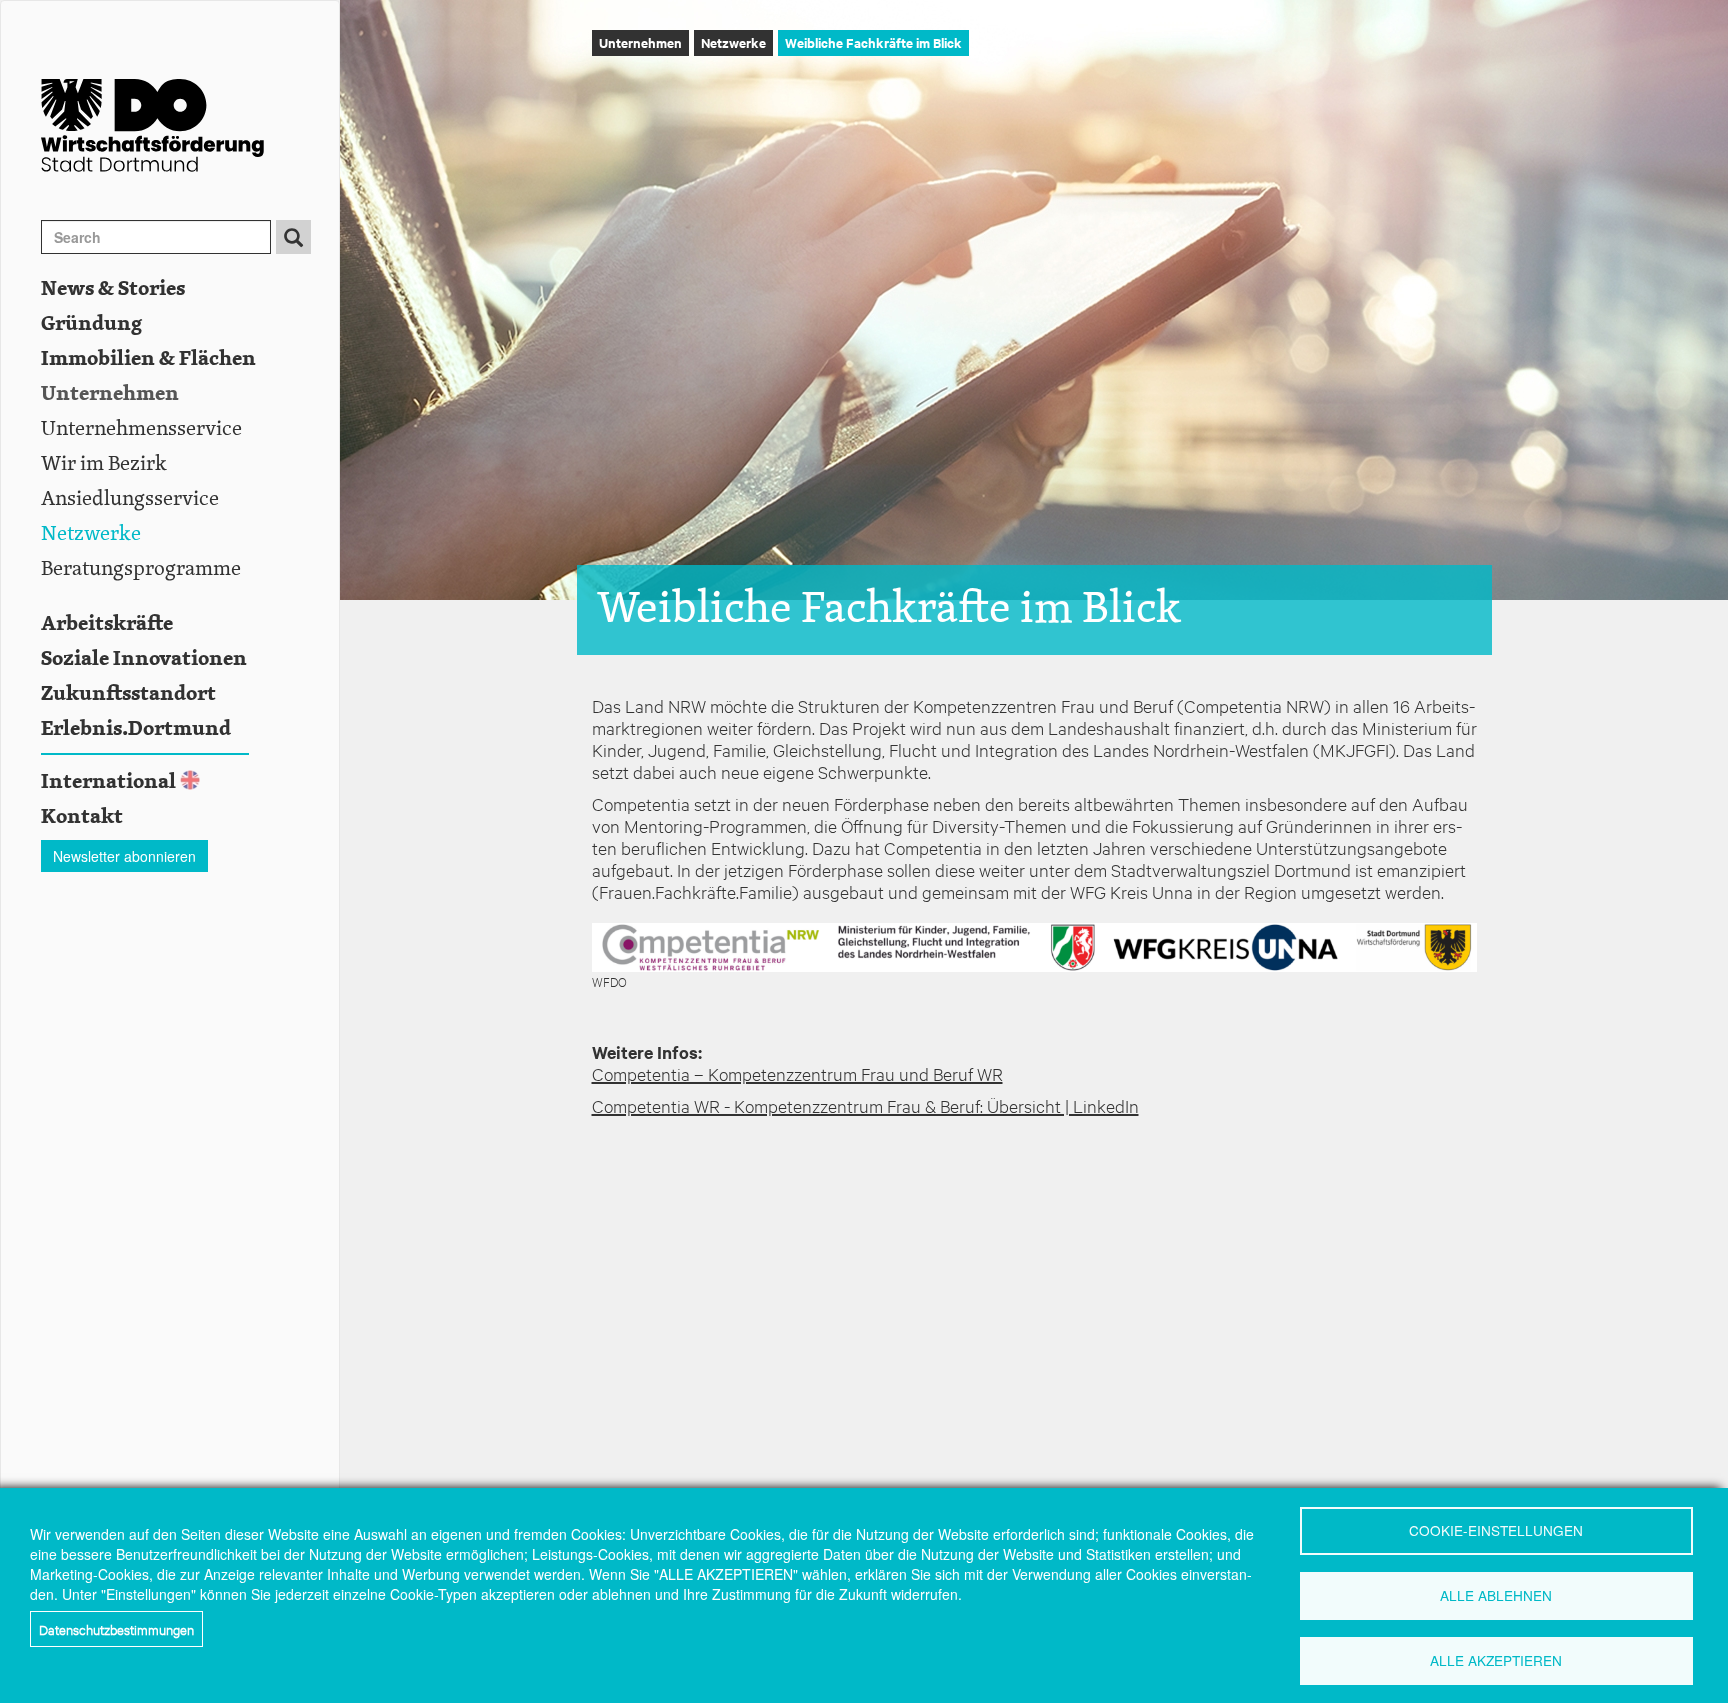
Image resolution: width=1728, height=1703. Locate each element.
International (108, 782)
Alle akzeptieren (1496, 1660)
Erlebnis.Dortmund (136, 729)
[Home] (190, 125)
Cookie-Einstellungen (1496, 1530)
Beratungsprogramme (141, 569)
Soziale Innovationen (144, 659)
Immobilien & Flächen (148, 359)
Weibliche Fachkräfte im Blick (873, 42)
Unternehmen (110, 394)
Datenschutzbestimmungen (116, 1629)
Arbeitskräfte (107, 624)
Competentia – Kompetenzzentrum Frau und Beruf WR (797, 1073)
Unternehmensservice (141, 429)
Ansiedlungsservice (130, 499)
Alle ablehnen (1496, 1595)
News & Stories (113, 289)
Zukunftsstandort (128, 694)
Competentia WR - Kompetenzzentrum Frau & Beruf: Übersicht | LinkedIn (865, 1105)
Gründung (91, 324)
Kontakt (82, 817)
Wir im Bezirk (104, 464)
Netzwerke (91, 534)
